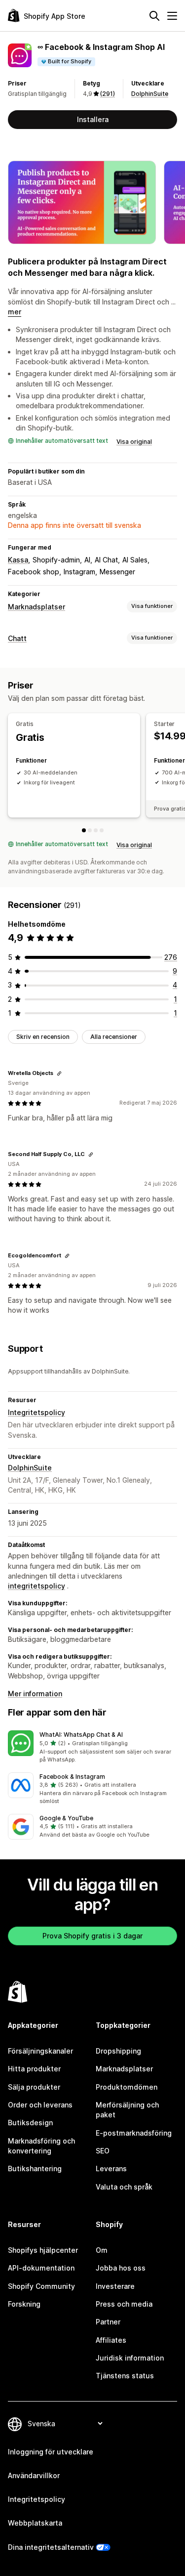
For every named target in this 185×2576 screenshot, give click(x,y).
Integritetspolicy (37, 1412)
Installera (93, 119)
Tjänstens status (125, 2376)
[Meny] (172, 16)
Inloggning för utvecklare (51, 2452)
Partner (108, 2322)
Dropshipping (118, 2051)
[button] (92, 1747)
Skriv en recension (43, 1037)
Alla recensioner (114, 1037)
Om (102, 2250)
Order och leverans (40, 2105)
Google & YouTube (66, 1818)
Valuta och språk (124, 2187)
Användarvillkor (34, 2475)
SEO (103, 2151)
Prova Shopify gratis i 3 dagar (92, 1936)
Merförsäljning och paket (127, 2110)
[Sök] (154, 16)
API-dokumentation (41, 2268)
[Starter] (90, 830)
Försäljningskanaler (40, 2051)
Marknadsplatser (37, 607)
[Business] (102, 830)
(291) (108, 94)
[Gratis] (84, 830)
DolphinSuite (150, 94)
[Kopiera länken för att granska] (59, 1073)
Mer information (35, 1694)
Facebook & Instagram (72, 1777)
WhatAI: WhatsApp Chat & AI (81, 1735)
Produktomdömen (127, 2087)
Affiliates (111, 2340)
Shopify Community (41, 2286)
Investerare (115, 2286)
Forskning (24, 2304)
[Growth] (96, 830)
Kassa (18, 560)
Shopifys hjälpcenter (43, 2250)
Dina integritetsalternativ (51, 2547)
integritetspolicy (37, 1586)
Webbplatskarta (35, 2523)
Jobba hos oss (121, 2268)
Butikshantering (35, 2168)
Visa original (134, 442)
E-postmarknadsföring (134, 2133)
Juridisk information (130, 2358)
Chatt (17, 638)
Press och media (124, 2304)
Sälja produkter (34, 2087)
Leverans (111, 2168)
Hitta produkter (34, 2069)
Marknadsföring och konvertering (41, 2146)
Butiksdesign (30, 2123)
